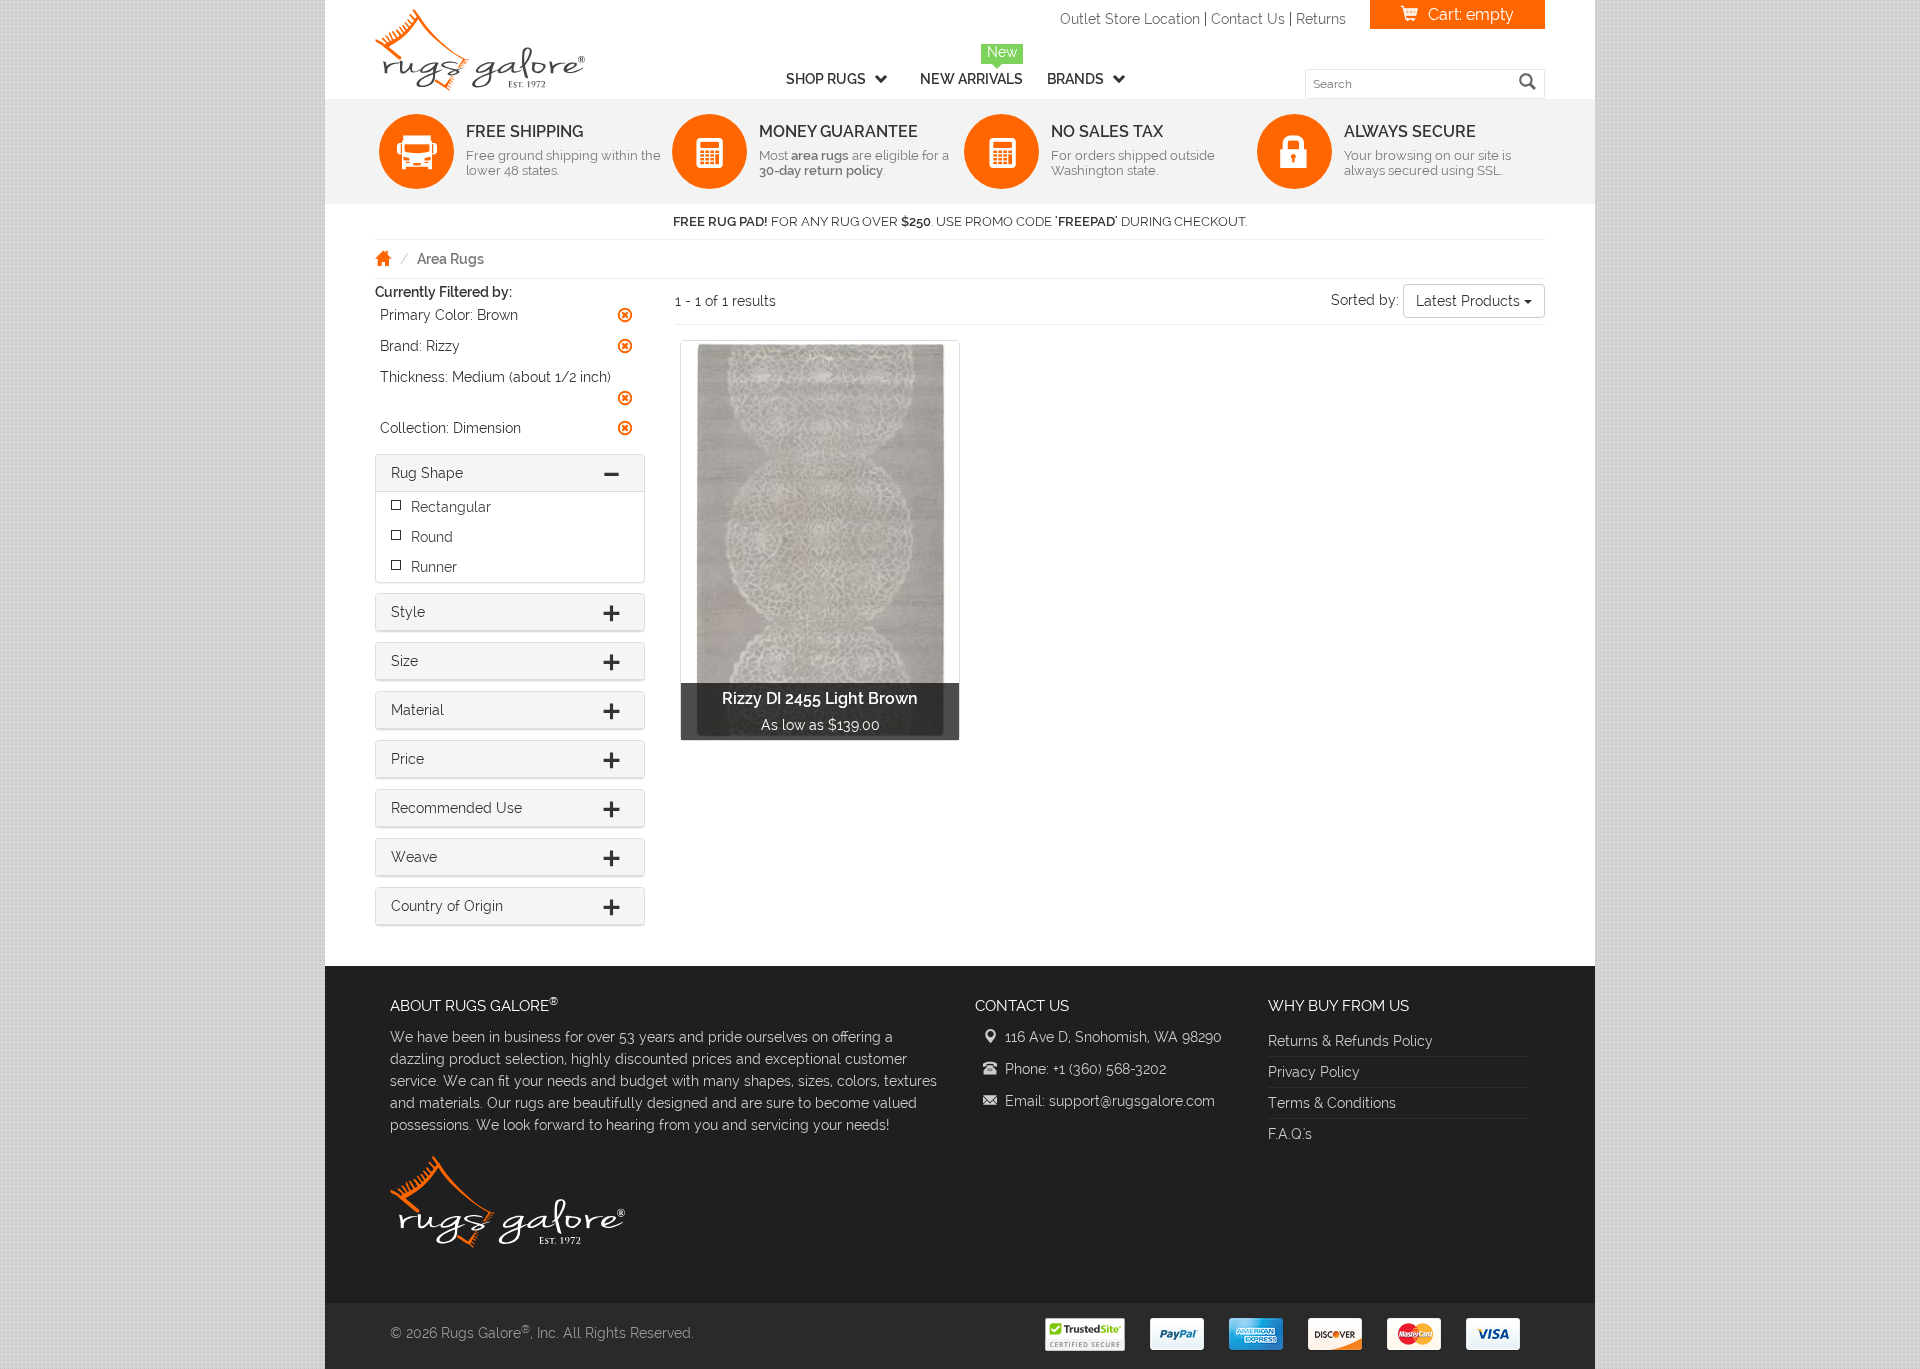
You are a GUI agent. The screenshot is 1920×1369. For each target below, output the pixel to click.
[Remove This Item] (625, 315)
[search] (1527, 81)
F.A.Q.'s (1290, 1134)
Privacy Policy (1314, 1072)
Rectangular (451, 507)
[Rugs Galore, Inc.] (480, 50)
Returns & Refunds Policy (1350, 1041)
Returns (1321, 19)
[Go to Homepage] (383, 258)
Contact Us (1248, 19)
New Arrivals (971, 79)
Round (432, 537)
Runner (434, 567)
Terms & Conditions (1332, 1103)
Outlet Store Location (1130, 19)
